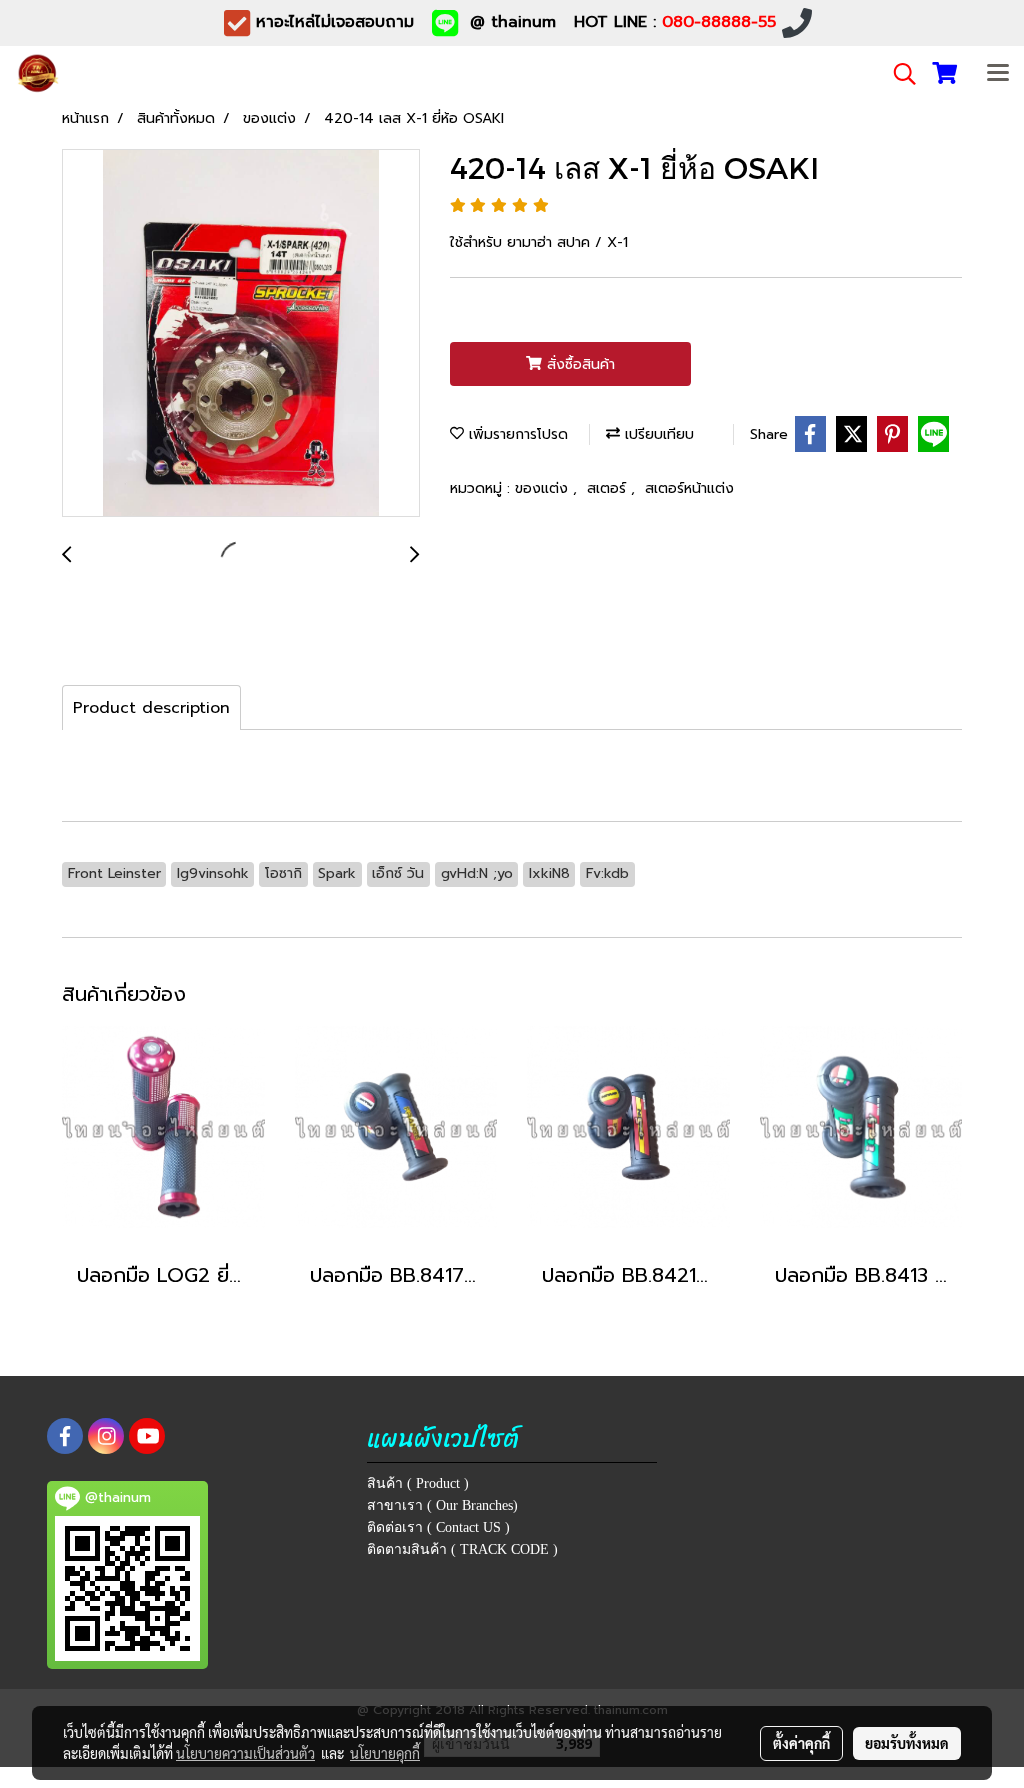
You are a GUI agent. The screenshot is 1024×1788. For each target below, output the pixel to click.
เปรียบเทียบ (657, 434)
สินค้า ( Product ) (418, 1483)
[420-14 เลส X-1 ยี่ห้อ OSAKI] (241, 334)
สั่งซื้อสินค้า (578, 364)
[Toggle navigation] (998, 74)
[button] (898, 74)
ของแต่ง (544, 488)
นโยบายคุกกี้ (385, 1753)
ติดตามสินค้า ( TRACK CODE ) (462, 1549)
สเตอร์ (609, 488)
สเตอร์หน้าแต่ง (689, 488)
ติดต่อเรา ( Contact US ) (438, 1527)
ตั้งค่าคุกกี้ (801, 1743)
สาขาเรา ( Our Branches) (442, 1505)
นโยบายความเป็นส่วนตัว (245, 1753)
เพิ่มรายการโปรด (516, 434)
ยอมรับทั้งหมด (907, 1743)
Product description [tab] (151, 708)
